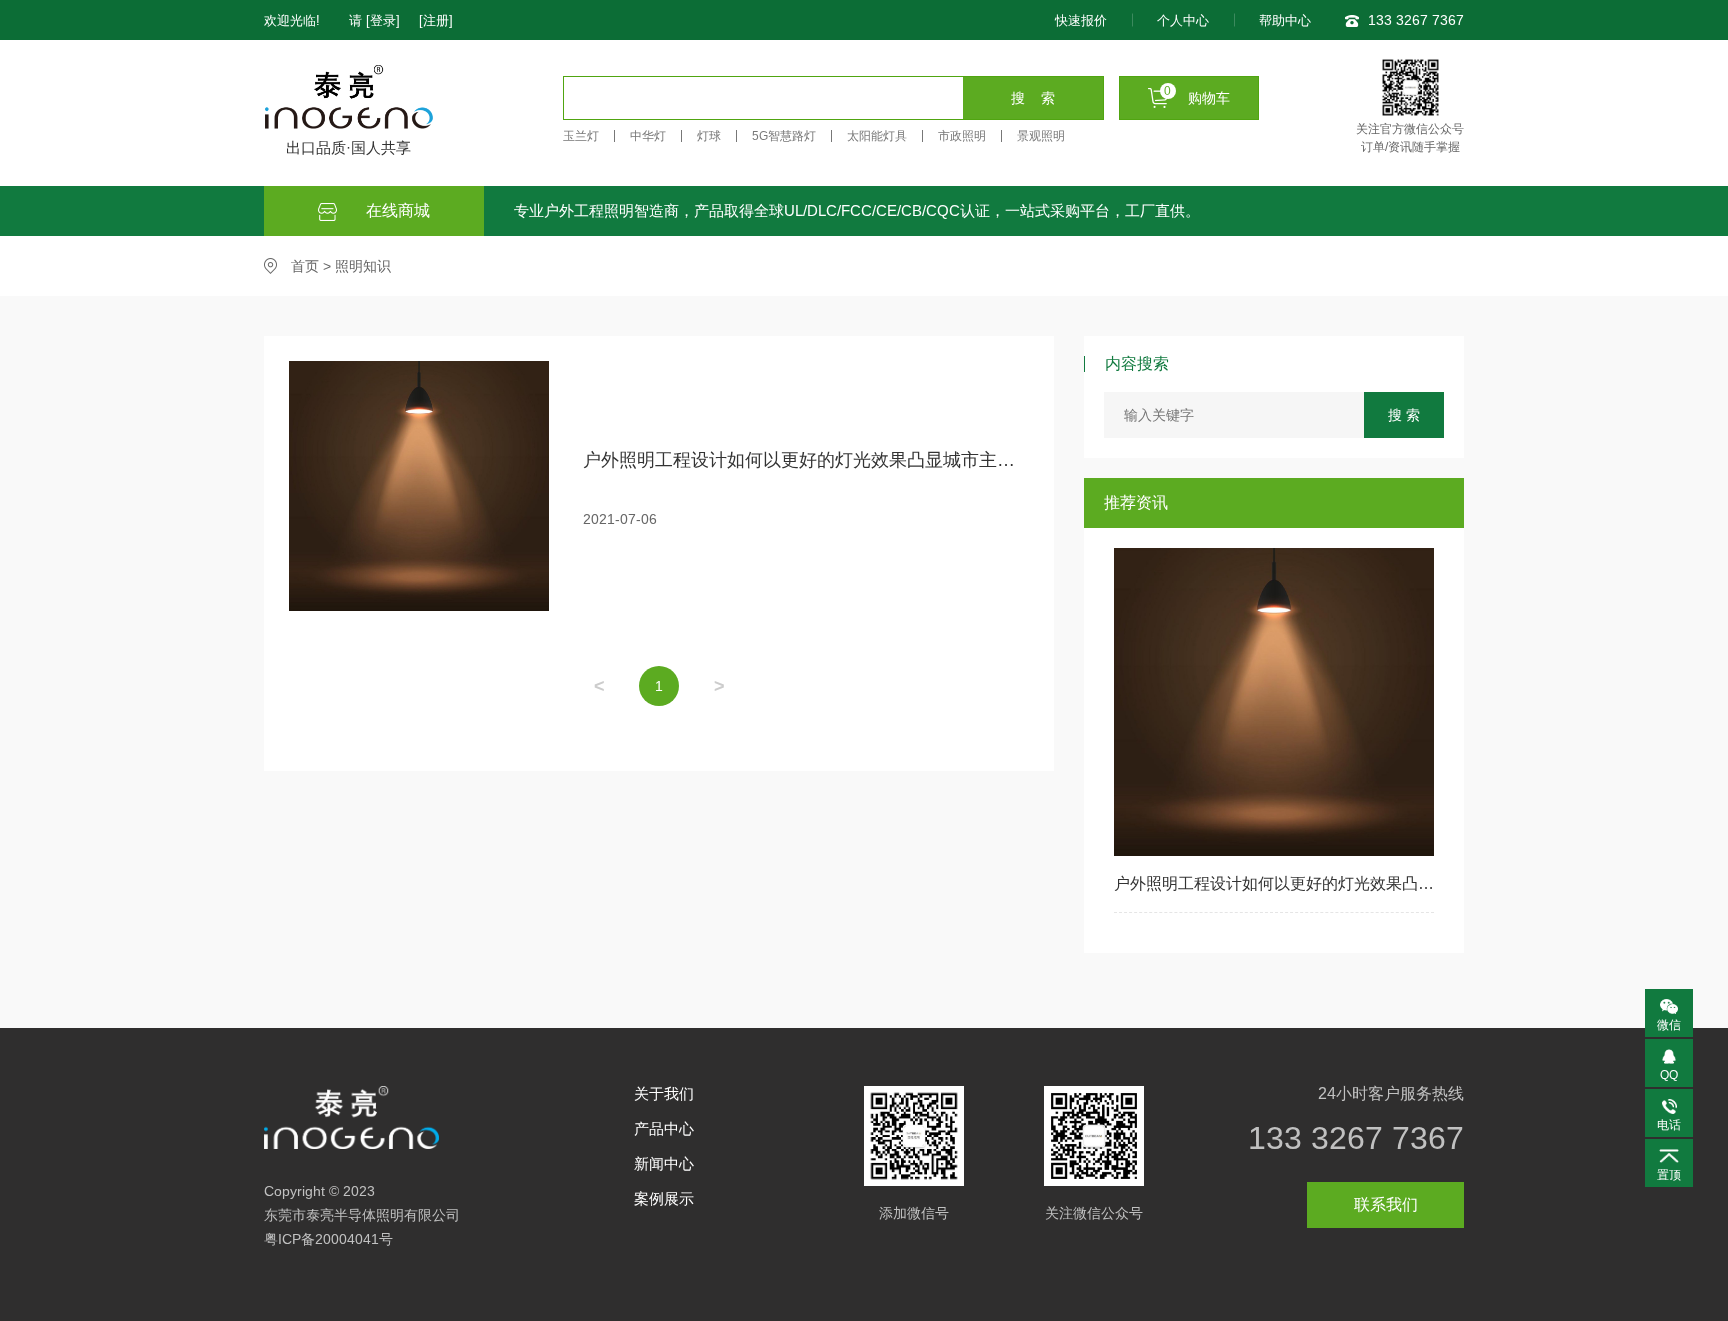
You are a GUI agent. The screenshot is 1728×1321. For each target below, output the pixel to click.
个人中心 (1183, 20)
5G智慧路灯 (784, 136)
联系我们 (1386, 1204)
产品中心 (664, 1128)
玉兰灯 (581, 136)
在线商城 (396, 210)
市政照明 (962, 136)
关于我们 (664, 1093)
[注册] (436, 20)
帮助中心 (1285, 20)
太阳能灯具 (877, 136)
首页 (305, 266)
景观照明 (1041, 136)
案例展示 (664, 1198)
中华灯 (648, 136)
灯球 (709, 136)
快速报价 (1081, 20)
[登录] (383, 20)
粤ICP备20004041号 (328, 1239)
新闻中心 (664, 1163)
